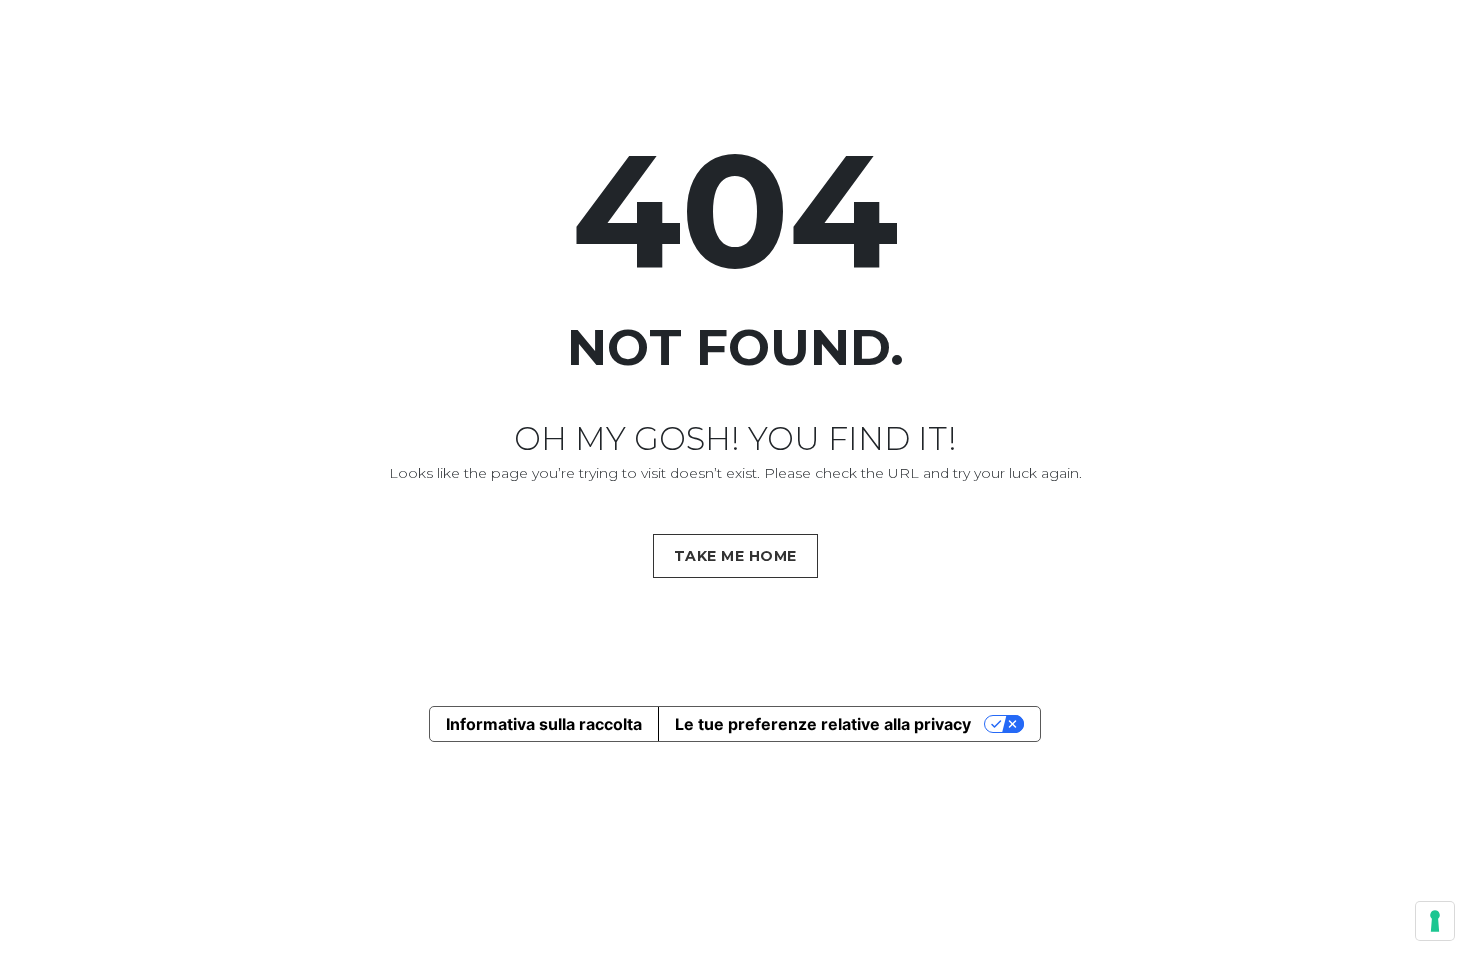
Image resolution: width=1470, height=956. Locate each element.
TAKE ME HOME (735, 556)
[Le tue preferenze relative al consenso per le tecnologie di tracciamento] (1435, 921)
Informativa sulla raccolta (544, 724)
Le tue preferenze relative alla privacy (823, 724)
